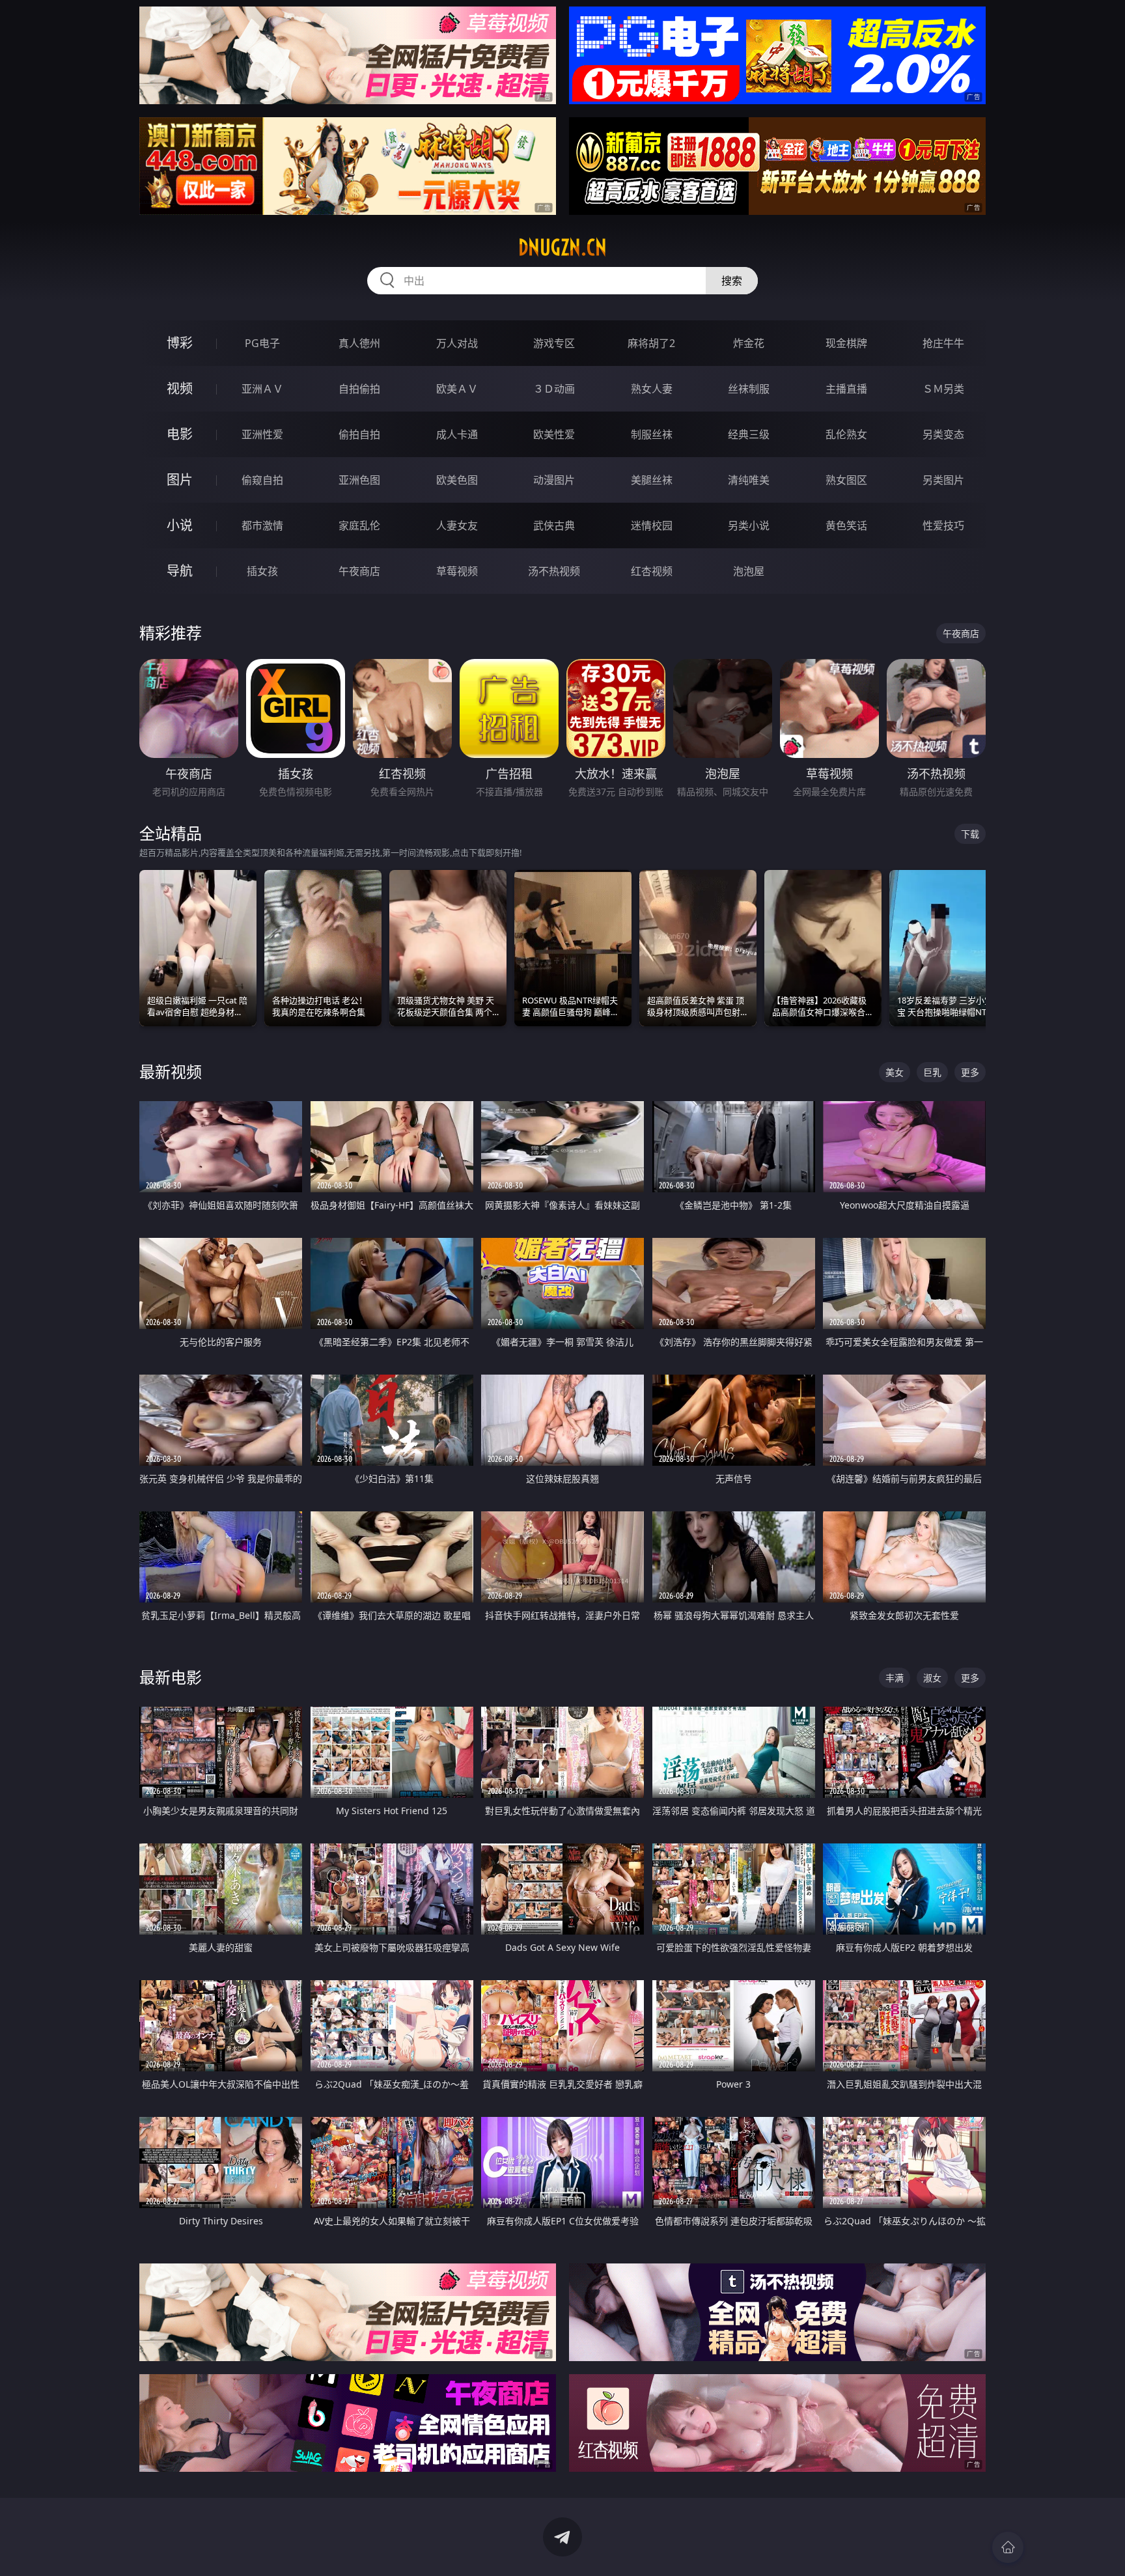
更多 (970, 1072)
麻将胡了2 (651, 343)
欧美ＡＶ (457, 389)
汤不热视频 (554, 571)
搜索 (732, 281)
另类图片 (943, 480)
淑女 (932, 1678)
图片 (180, 480)
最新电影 (171, 1677)
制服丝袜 (652, 434)
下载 (970, 834)
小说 (180, 525)
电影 (180, 434)
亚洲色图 (359, 480)
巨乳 (932, 1072)
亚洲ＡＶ (262, 389)
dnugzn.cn (562, 247)
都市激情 (262, 525)
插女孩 (262, 571)
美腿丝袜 (652, 480)
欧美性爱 (554, 434)
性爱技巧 (943, 525)
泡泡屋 (749, 571)
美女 (895, 1072)
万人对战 (457, 343)
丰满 (895, 1678)
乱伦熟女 (846, 434)
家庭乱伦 (359, 525)
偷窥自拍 (262, 480)
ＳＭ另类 (943, 389)
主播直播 (846, 389)
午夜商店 (359, 571)
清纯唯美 (749, 480)
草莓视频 (457, 571)
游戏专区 (554, 343)
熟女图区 (846, 480)
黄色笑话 (846, 525)
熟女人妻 (652, 389)
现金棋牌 (846, 343)
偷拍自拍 (359, 434)
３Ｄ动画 (554, 389)
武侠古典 (554, 525)
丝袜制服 (749, 389)
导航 (180, 571)
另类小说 (749, 525)
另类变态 (943, 434)
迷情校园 (652, 525)
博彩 (180, 343)
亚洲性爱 (262, 434)
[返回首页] (1008, 2547)
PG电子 (262, 343)
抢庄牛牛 (943, 343)
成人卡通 (457, 434)
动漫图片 (554, 480)
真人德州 (359, 343)
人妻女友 (457, 525)
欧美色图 (457, 480)
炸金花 (749, 343)
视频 (180, 388)
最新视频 (171, 1071)
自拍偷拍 (359, 389)
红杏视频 (652, 571)
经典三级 (749, 434)
